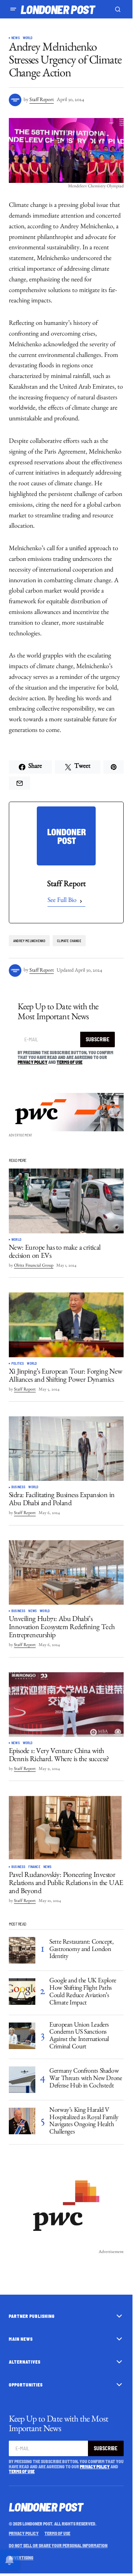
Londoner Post (58, 9)
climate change (69, 941)
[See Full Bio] (81, 901)
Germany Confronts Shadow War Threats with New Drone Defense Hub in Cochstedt (86, 2079)
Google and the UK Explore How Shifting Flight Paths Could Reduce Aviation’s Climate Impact (83, 1992)
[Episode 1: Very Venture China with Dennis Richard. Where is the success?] (66, 1705)
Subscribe (98, 1039)
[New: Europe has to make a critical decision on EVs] (66, 1201)
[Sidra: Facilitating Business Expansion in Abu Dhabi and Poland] (66, 1449)
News (16, 38)
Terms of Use (70, 1062)
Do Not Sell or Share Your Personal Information (58, 2545)
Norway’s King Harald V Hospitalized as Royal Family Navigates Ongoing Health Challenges (84, 2122)
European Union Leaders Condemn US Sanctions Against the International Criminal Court (79, 2037)
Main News (21, 2339)
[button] (13, 9)
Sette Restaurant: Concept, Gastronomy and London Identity (82, 1950)
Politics (18, 1364)
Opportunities (26, 2385)
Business (18, 1487)
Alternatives (25, 2362)
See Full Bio (62, 901)
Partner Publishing (32, 2316)
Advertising (21, 2558)
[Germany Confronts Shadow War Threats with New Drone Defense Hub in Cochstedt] (22, 2080)
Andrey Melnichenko (29, 941)
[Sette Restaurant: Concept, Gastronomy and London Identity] (22, 1950)
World (28, 38)
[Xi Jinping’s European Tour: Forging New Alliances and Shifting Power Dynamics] (66, 1325)
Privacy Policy (33, 1062)
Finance (34, 1867)
